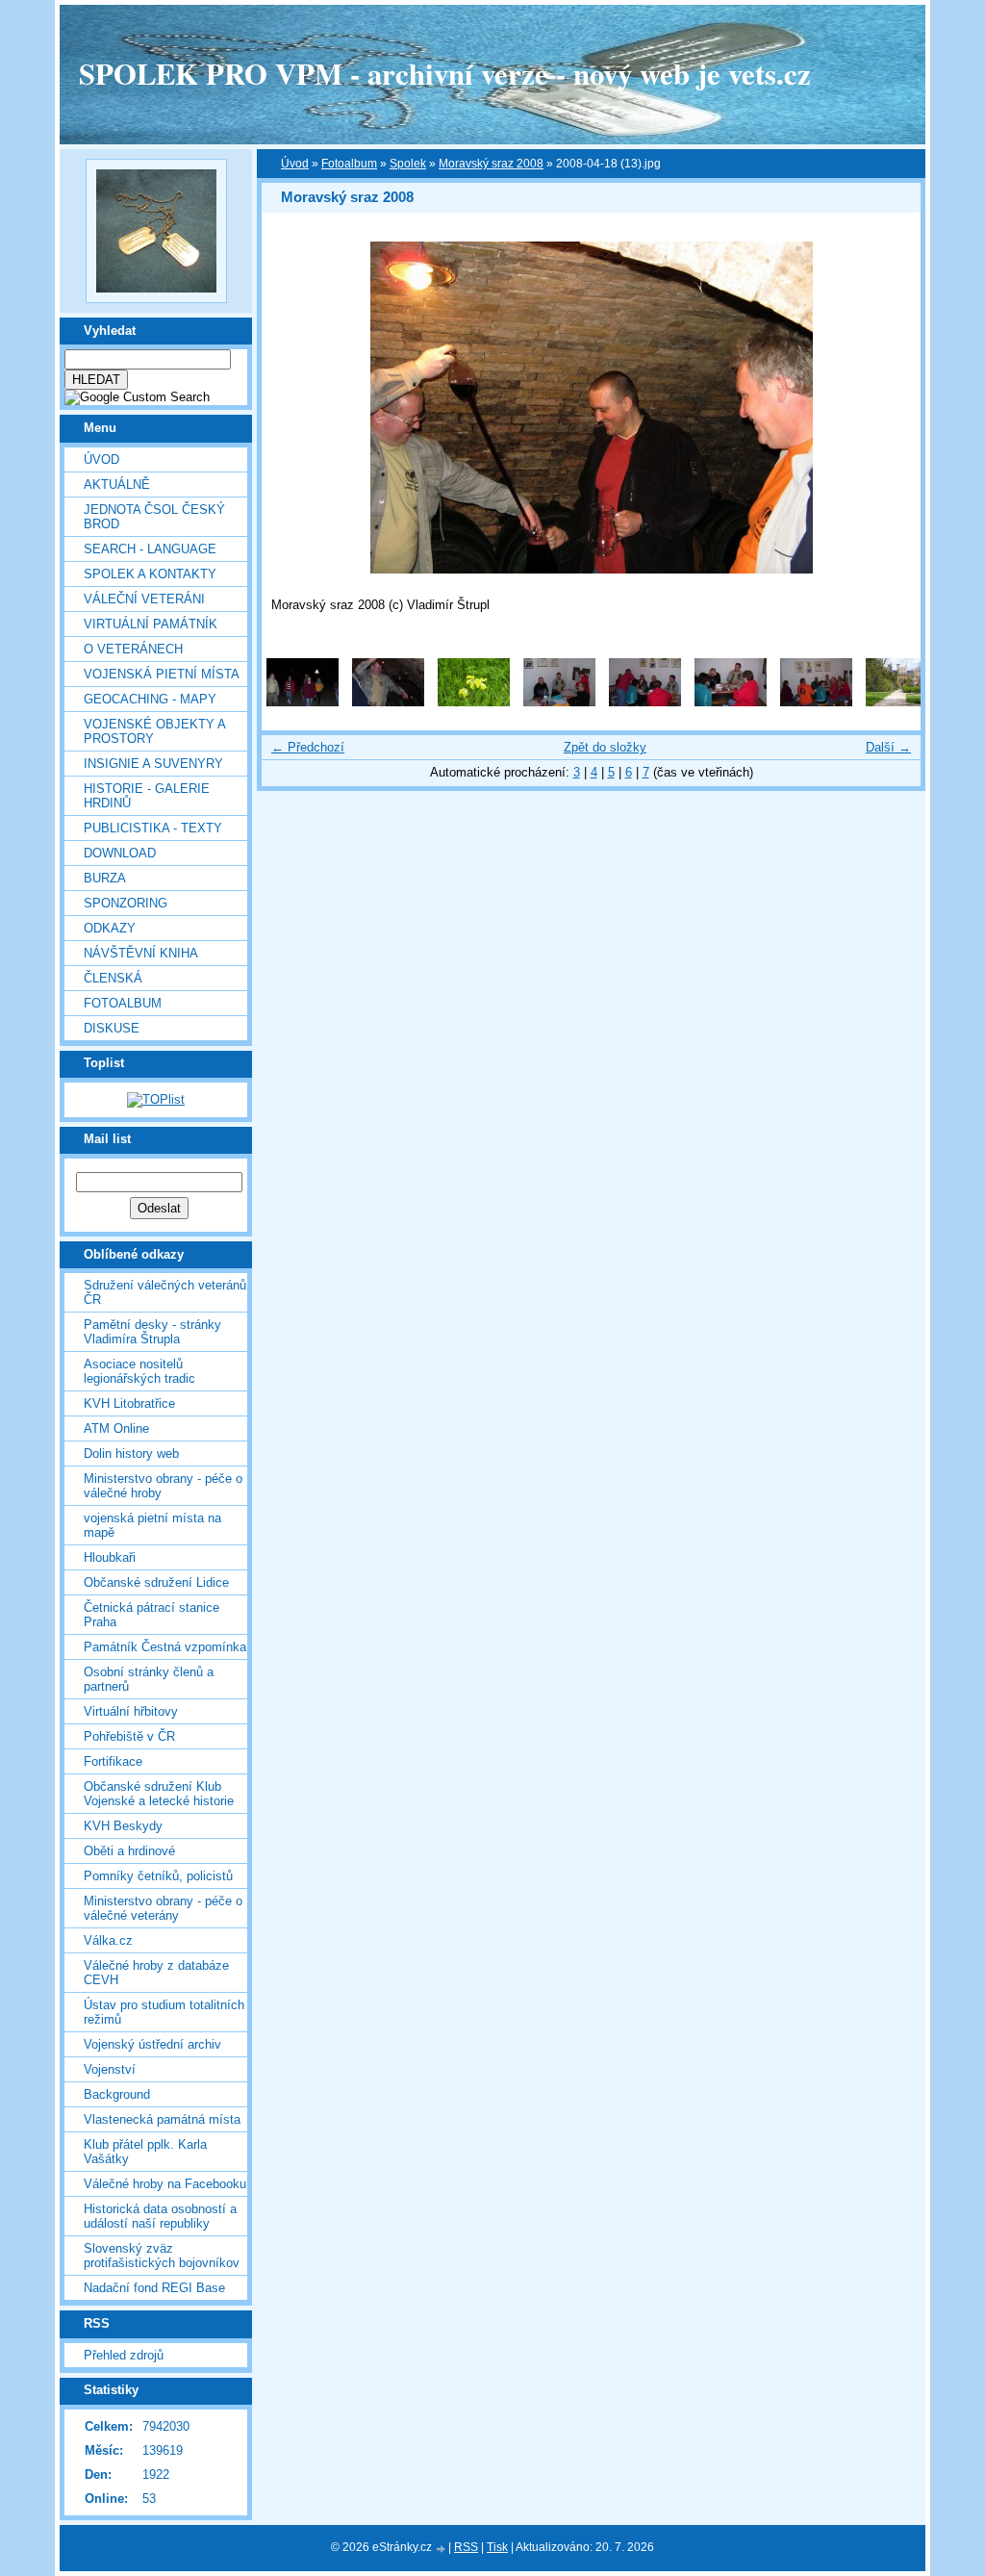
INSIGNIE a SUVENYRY (153, 764)
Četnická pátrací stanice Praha (152, 1615)
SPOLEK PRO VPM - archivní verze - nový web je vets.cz (445, 73)
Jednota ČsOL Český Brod (154, 517)
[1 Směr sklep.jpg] (303, 702)
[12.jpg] (645, 702)
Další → (888, 747)
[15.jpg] (816, 702)
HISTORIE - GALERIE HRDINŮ (147, 796)
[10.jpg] (388, 702)
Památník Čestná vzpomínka (165, 1647)
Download (120, 853)
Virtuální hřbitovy (131, 1711)
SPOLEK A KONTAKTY (150, 574)
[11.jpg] (559, 702)
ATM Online (116, 1428)
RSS (466, 2547)
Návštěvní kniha (141, 953)
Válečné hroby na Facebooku (165, 2184)
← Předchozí (308, 747)
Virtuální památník (151, 624)
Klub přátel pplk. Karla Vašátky (145, 2152)
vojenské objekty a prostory (154, 731)
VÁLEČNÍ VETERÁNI (144, 599)
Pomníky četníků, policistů (158, 1876)
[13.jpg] (731, 702)
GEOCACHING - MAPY (150, 699)
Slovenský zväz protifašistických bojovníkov (162, 2256)
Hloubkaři (110, 1557)
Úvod (101, 459)
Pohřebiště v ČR (129, 1736)
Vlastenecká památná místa (162, 2119)
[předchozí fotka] (293, 408)
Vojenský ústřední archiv (152, 2044)
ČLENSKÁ (113, 978)
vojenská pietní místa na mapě (152, 1525)
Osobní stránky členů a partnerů (149, 1679)
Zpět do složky (605, 747)
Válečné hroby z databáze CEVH (156, 1973)
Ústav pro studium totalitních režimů (164, 2012)
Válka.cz (108, 1940)
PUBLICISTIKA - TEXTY (153, 828)
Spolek (408, 164)
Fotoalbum (123, 1003)
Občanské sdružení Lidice (156, 1582)
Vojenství (110, 2069)
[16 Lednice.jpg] (902, 702)
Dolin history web (131, 1454)
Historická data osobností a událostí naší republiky (160, 2216)
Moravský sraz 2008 (491, 164)
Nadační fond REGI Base (154, 2288)
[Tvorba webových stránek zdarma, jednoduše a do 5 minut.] (442, 2549)
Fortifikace (113, 1761)
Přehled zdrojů (124, 2355)
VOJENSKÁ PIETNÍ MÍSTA (162, 674)
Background (117, 2094)
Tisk (497, 2547)
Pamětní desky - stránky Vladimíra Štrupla (152, 1332)
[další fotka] (889, 408)
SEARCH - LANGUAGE (150, 549)
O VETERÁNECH (133, 649)
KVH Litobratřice (129, 1403)
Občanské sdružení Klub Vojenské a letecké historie (159, 1794)
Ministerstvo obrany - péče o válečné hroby (163, 1486)
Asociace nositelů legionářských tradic (139, 1371)
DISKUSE (112, 1028)
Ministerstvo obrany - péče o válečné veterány (163, 1908)
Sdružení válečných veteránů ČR (165, 1292)
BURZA (105, 878)
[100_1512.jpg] (474, 702)
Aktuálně (117, 485)
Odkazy (110, 928)
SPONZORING (126, 903)
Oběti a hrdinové (129, 1851)
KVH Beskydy (123, 1826)
